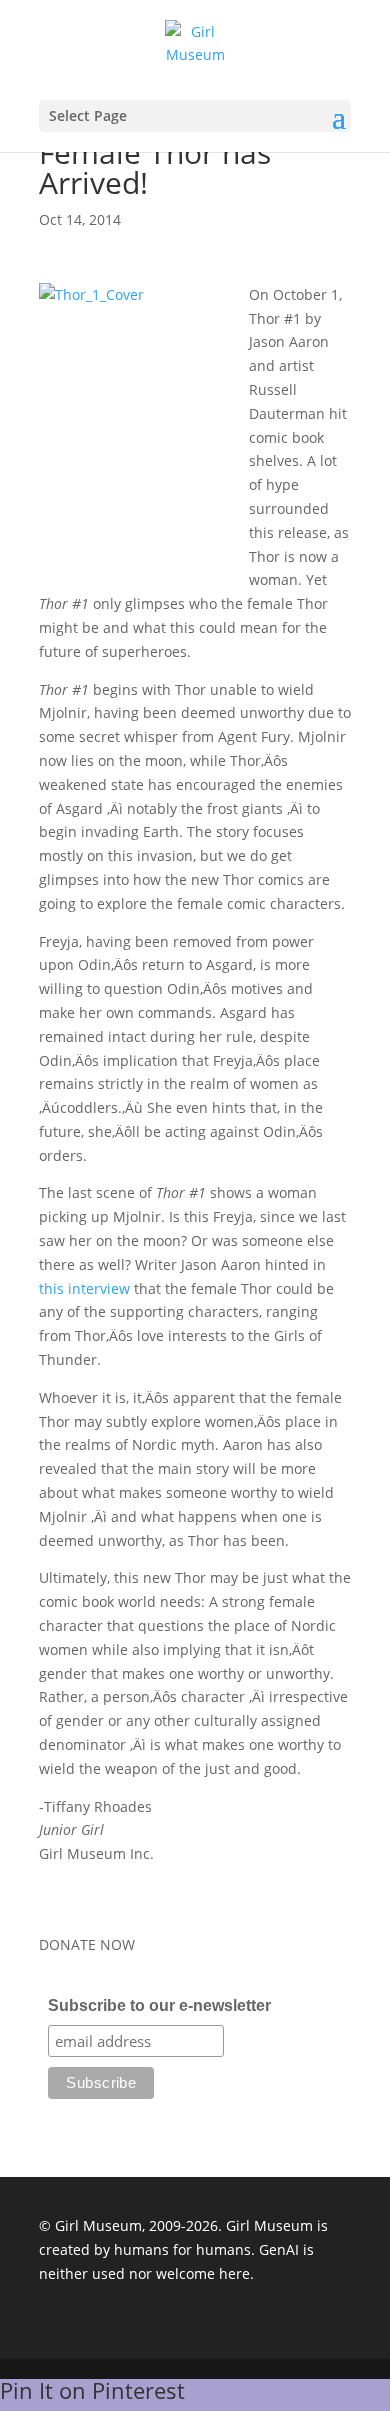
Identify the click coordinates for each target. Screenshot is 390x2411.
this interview (84, 1288)
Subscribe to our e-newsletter (159, 2005)
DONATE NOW (87, 1944)
